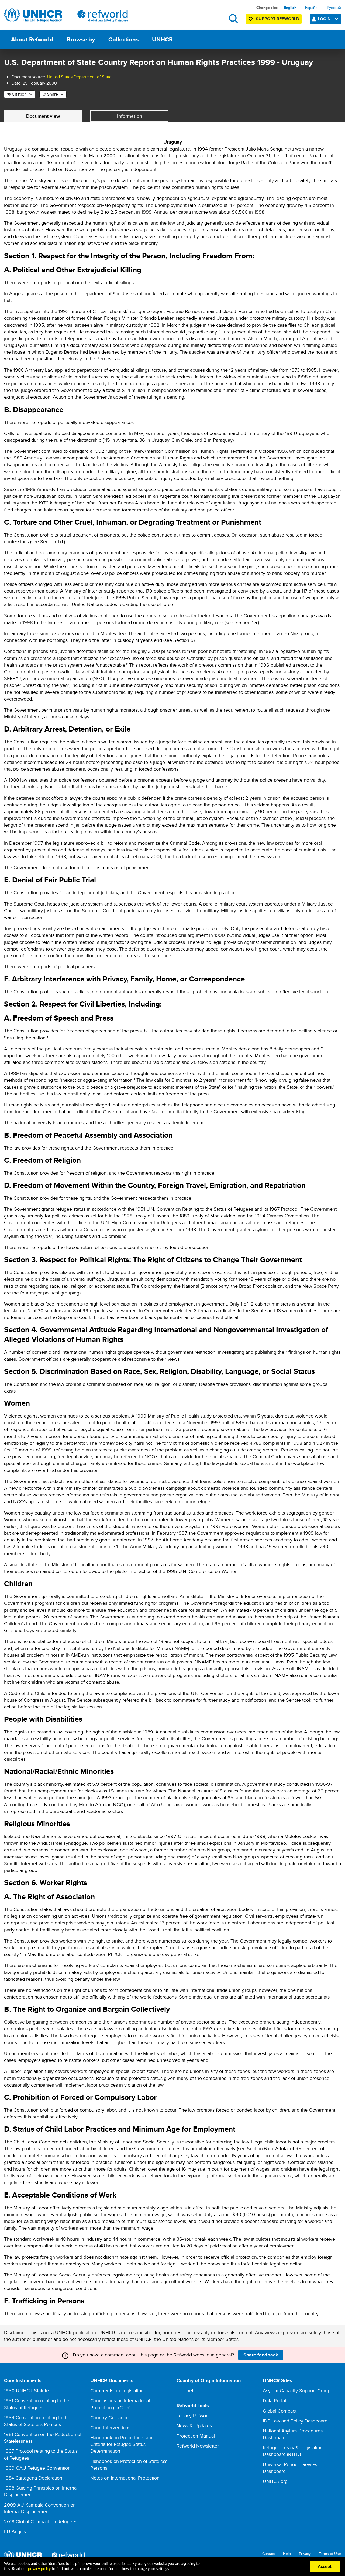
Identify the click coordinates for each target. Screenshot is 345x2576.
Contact (269, 2554)
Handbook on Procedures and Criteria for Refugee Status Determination (122, 2444)
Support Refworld (277, 19)
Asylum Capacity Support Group (297, 2391)
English (290, 8)
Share (53, 94)
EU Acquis (15, 2531)
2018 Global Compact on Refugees (41, 2521)
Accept (325, 2567)
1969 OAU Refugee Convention (37, 2468)
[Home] (66, 15)
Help (287, 2554)
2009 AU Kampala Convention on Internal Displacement (40, 2508)
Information (130, 116)
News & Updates (194, 2426)
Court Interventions (110, 2427)
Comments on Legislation (117, 2391)
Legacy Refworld (194, 2416)
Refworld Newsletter (198, 2446)
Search (233, 18)
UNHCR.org (275, 2481)
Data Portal (274, 2401)
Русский (334, 8)
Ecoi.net (185, 2391)
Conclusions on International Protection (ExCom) (120, 2404)
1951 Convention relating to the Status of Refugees (37, 2404)
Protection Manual (196, 2436)
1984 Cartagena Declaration (33, 2478)
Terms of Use (330, 2554)
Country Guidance (109, 2417)
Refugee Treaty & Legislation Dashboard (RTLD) (293, 2451)
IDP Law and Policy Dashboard (295, 2421)
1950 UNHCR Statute (26, 2391)
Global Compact (280, 2411)
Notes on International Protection (125, 2478)
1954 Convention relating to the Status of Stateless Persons (37, 2421)
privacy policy (39, 2569)
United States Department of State (79, 77)
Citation (19, 94)
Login (324, 19)
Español (312, 8)
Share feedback (261, 2355)
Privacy (305, 2554)
